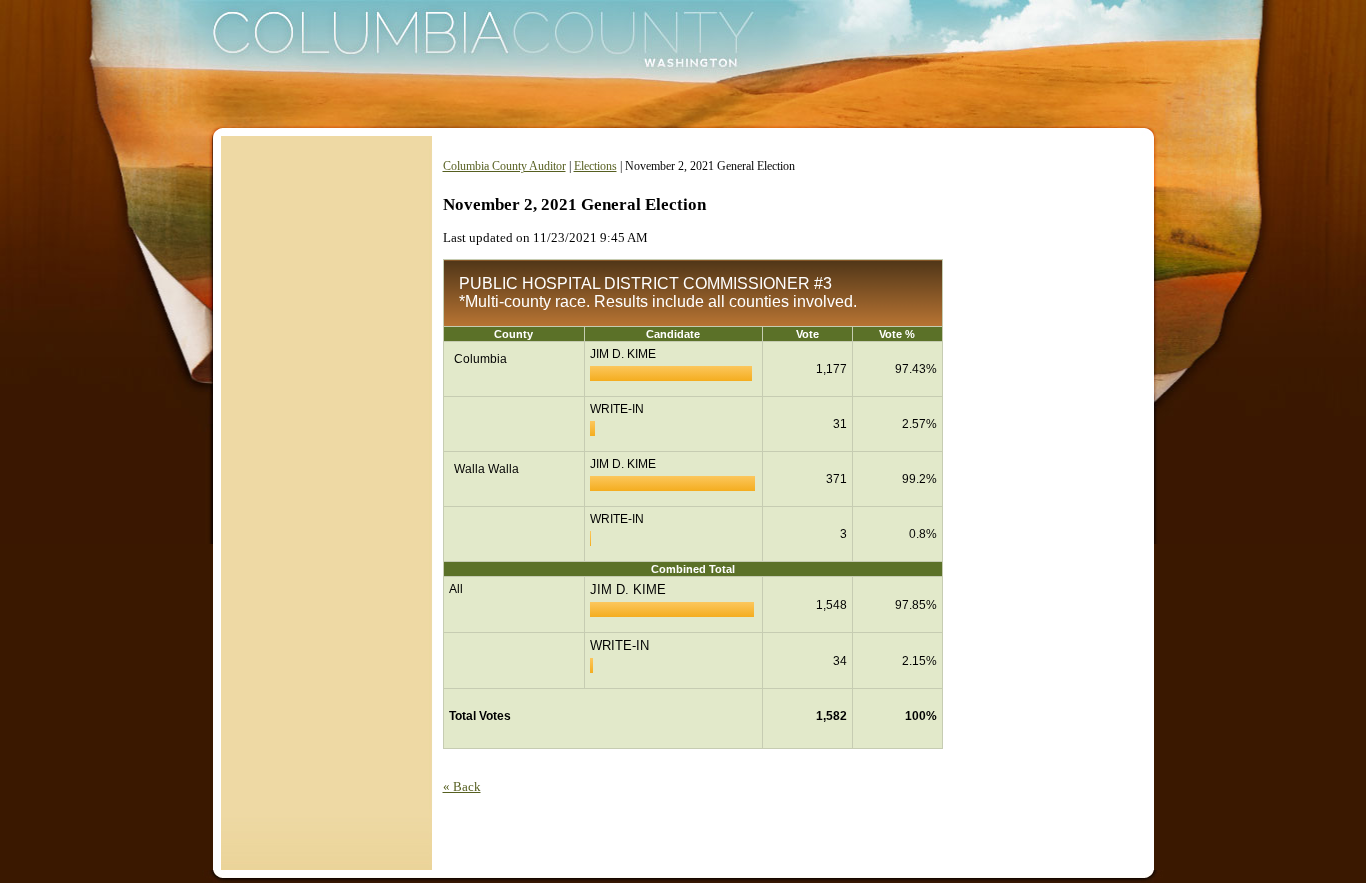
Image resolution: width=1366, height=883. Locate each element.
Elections (595, 166)
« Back (462, 786)
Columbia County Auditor (504, 166)
